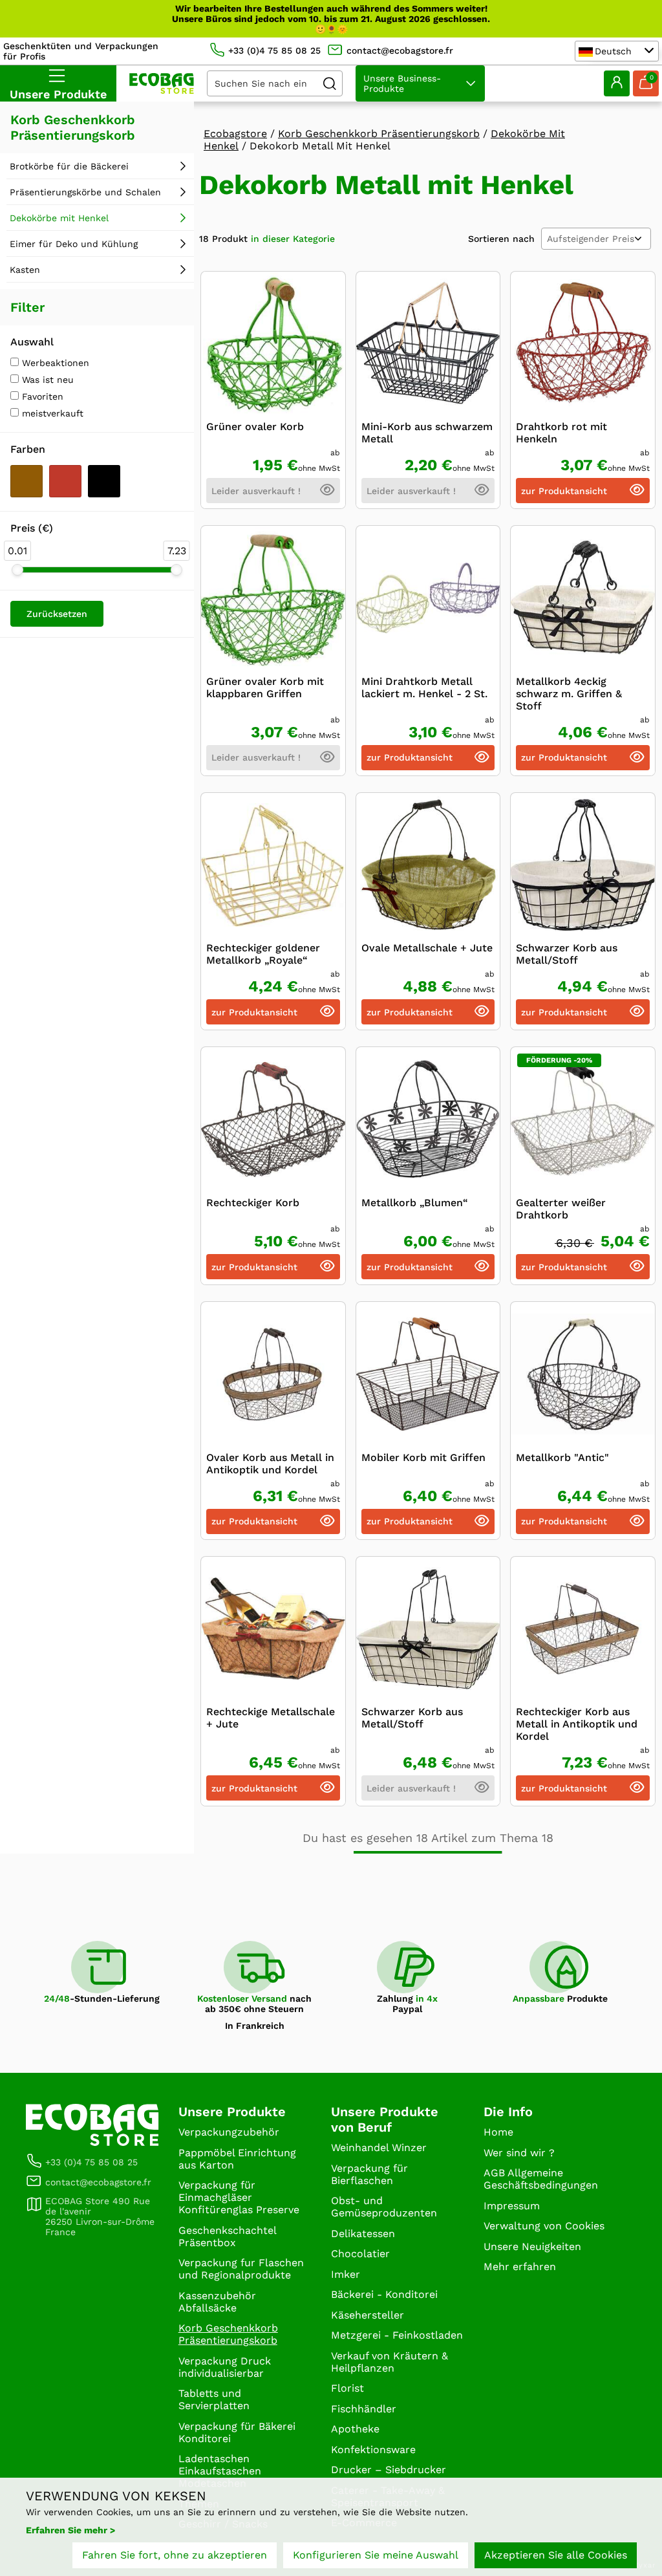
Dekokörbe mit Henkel (59, 218)
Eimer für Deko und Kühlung (74, 244)
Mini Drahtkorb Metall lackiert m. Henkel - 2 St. (424, 687)
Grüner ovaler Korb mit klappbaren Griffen (265, 687)
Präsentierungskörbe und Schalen (85, 192)
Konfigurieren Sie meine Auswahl (376, 2555)
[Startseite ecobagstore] (162, 83)
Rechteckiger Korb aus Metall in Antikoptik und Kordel (577, 1724)
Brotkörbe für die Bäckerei (69, 166)
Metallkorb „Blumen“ (415, 1203)
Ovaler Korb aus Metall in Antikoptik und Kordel (270, 1464)
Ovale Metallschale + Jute (427, 948)
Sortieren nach (501, 239)
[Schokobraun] (27, 481)
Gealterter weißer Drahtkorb (561, 1209)
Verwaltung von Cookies (544, 2226)
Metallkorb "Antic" (562, 1457)
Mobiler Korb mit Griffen (423, 1457)
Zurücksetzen (57, 614)
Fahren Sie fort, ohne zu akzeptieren (175, 2555)
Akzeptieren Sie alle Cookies (556, 2555)
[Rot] (65, 481)
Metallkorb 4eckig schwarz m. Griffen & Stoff (569, 694)
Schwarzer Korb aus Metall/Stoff (567, 954)
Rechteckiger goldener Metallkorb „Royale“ (263, 954)
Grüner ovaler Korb (255, 427)
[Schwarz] (104, 481)
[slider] (17, 570)
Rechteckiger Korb (253, 1203)
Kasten (25, 270)
